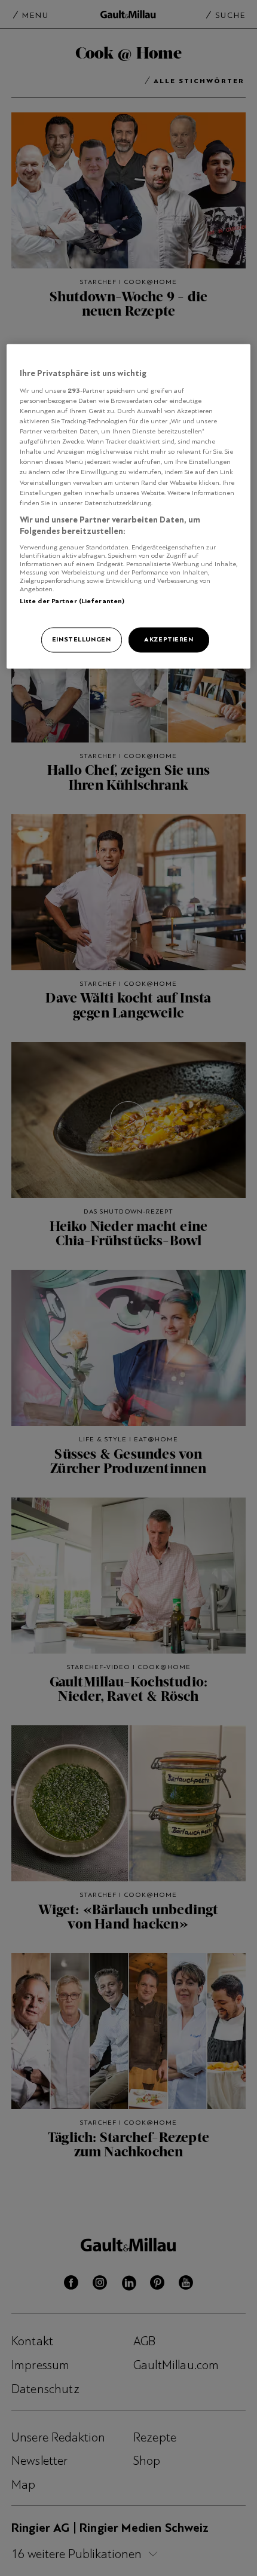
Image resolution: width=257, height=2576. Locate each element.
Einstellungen (81, 640)
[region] (129, 506)
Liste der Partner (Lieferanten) (72, 601)
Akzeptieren (169, 640)
